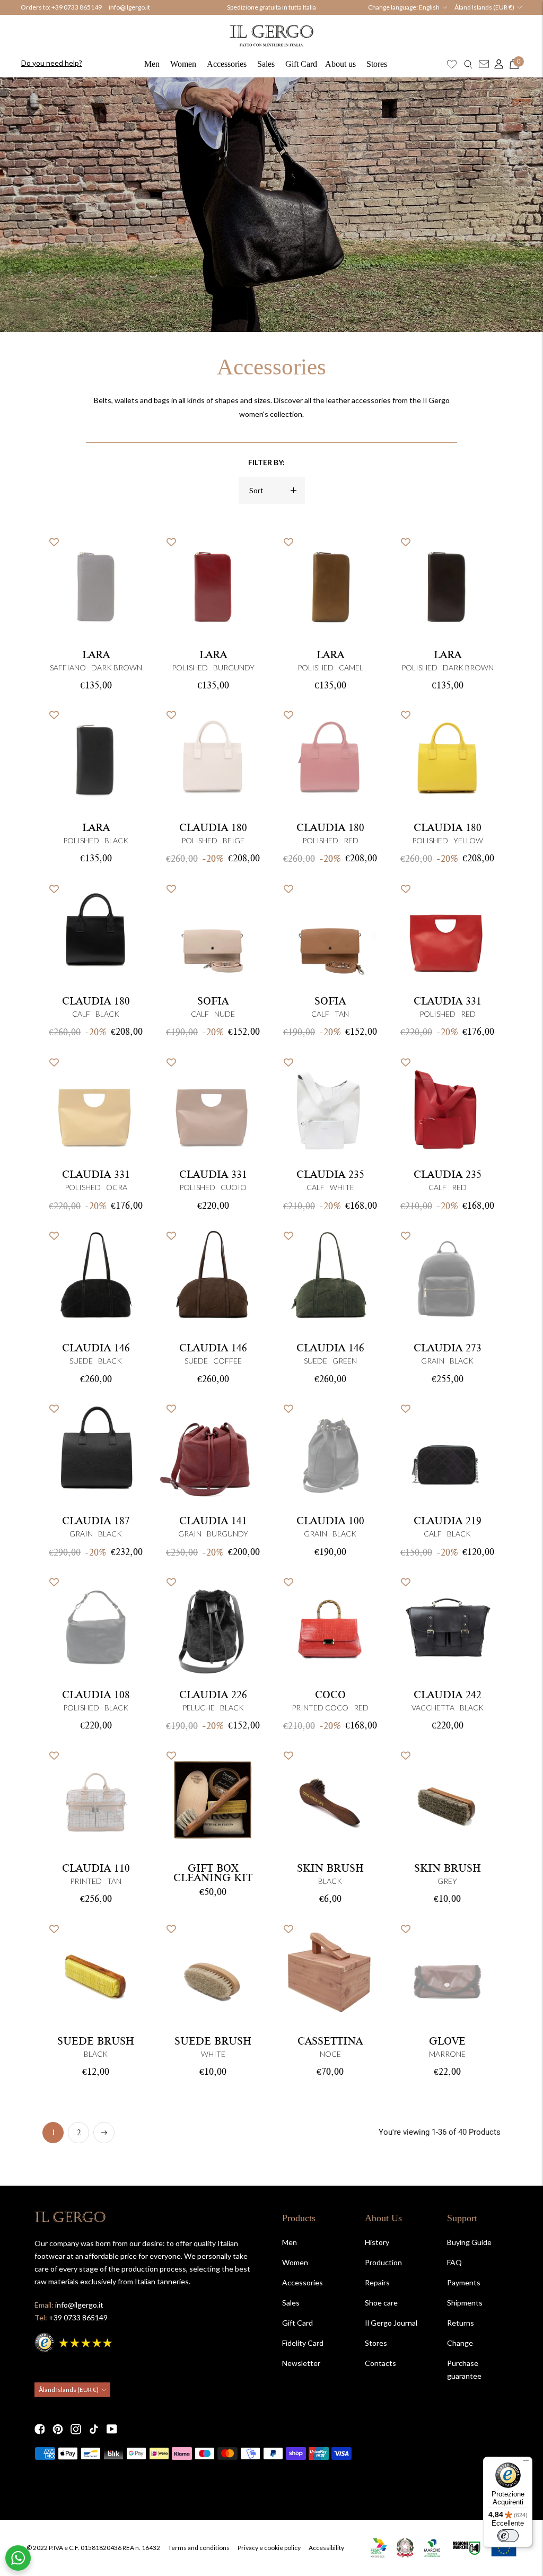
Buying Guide (469, 2242)
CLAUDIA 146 (96, 1348)
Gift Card (301, 64)
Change (460, 2343)
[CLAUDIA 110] (96, 1800)
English (429, 7)
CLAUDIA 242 (448, 1695)
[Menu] (526, 2463)
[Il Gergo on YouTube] (112, 2429)
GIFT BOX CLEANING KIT (213, 1873)
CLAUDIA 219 (448, 1521)
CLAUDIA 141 (213, 1521)
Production (383, 2262)
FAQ (454, 2262)
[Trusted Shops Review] (74, 2341)
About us (340, 64)
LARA (96, 655)
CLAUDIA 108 (96, 1695)
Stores (377, 64)
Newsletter (301, 2363)
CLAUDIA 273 (448, 1348)
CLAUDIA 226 (213, 1695)
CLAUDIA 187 (96, 1521)
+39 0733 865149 (77, 7)
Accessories (227, 64)
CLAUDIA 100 (330, 1521)
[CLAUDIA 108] (96, 1626)
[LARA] (96, 586)
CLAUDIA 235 (330, 1175)
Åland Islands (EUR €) (484, 7)
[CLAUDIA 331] (96, 1106)
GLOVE (447, 2041)
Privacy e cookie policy (269, 2548)
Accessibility (326, 2548)
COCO (330, 1695)
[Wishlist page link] (452, 64)
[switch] (508, 2536)
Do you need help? (52, 63)
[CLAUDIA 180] (213, 759)
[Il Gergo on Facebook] (40, 2429)
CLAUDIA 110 (96, 1868)
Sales (266, 64)
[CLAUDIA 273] (447, 1280)
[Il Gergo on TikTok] (94, 2429)
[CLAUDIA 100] (330, 1452)
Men (152, 64)
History (377, 2242)
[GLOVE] (447, 1973)
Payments (464, 2282)
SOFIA (213, 1001)
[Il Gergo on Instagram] (76, 2429)
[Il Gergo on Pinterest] (58, 2429)
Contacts (380, 2363)
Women (183, 64)
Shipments (465, 2303)
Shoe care (381, 2303)
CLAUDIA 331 (448, 1001)
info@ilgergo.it (129, 7)
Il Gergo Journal (391, 2323)
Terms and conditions (199, 2548)
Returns (461, 2323)
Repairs (377, 2282)
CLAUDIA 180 (213, 828)
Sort (256, 490)
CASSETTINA (330, 2041)
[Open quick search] (468, 64)
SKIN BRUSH (330, 1868)
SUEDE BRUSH (96, 2041)
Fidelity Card (303, 2343)
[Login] (496, 64)
